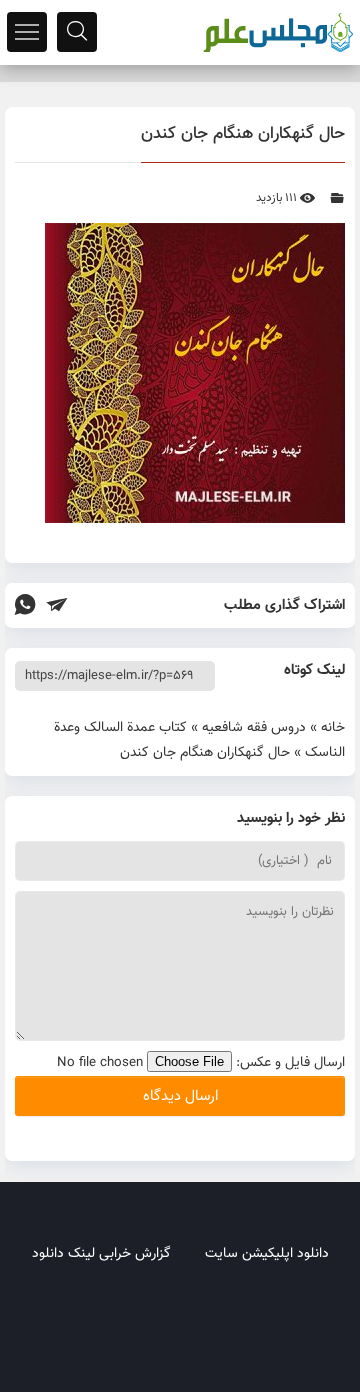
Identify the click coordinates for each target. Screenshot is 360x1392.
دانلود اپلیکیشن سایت (267, 1254)
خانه (333, 728)
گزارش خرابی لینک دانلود (101, 1254)
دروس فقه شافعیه (254, 728)
